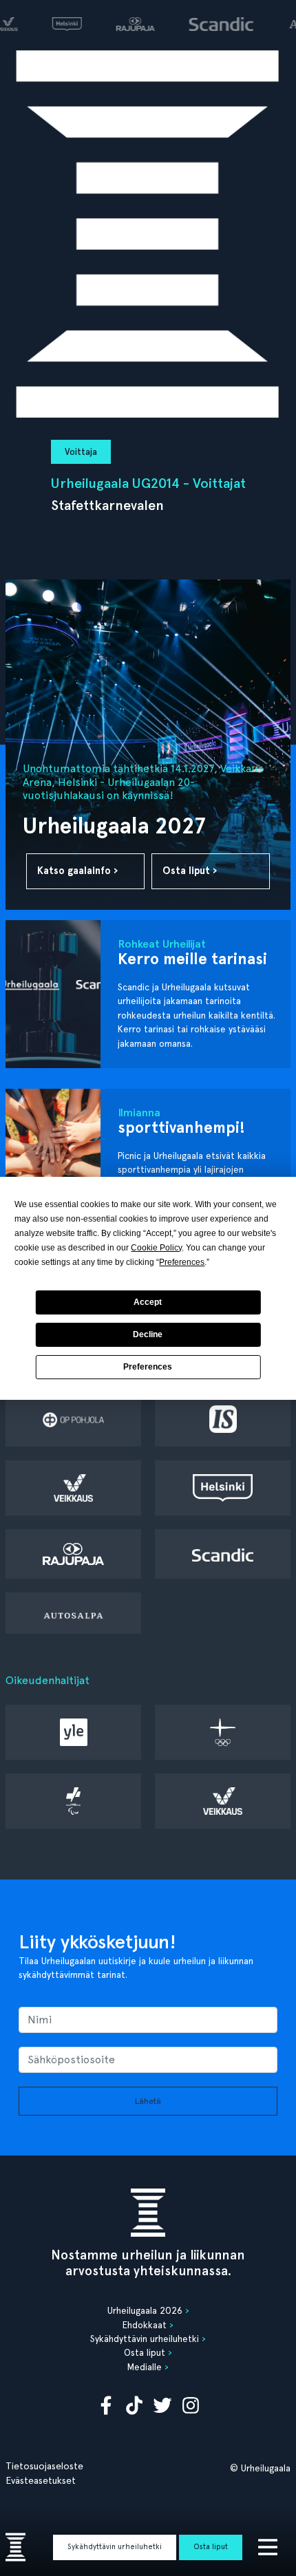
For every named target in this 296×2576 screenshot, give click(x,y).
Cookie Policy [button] (156, 1248)
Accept (148, 1302)
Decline (148, 1334)
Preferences (148, 1367)
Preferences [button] (182, 1262)
